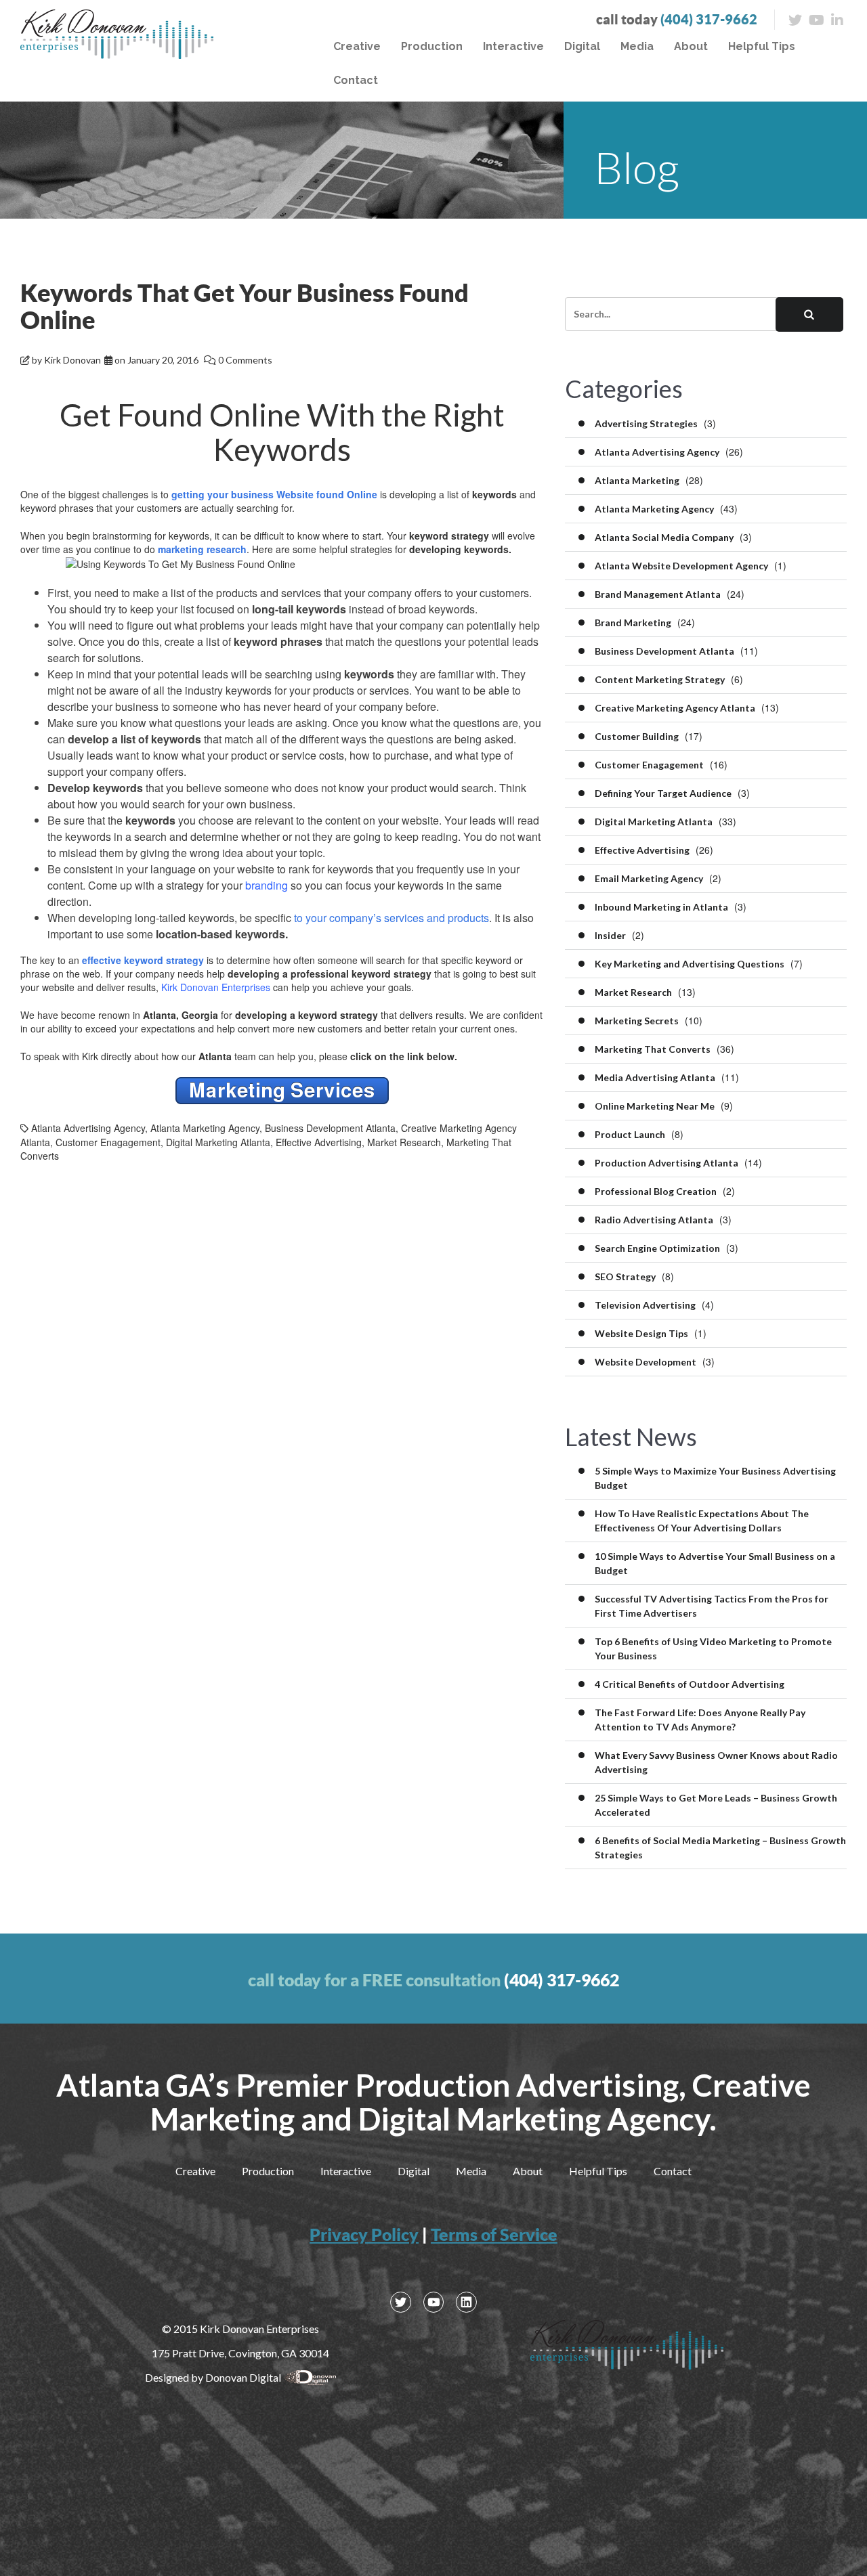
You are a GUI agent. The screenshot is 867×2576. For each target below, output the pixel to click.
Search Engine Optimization (657, 1248)
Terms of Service (494, 2234)
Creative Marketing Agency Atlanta (675, 708)
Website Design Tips (641, 1333)
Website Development (646, 1362)
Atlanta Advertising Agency (88, 1128)
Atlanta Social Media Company (664, 537)
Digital (582, 46)
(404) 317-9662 (709, 19)
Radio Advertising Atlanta (654, 1220)
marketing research (202, 549)
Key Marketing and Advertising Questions (690, 964)
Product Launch (630, 1134)
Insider (610, 935)
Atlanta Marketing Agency (205, 1128)
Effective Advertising (319, 1142)
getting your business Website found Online (274, 494)
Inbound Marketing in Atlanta (661, 907)
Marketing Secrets (637, 1021)
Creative (357, 46)
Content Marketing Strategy (660, 679)
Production (432, 46)
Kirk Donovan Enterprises (216, 987)
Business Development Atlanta (330, 1128)
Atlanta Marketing (637, 480)
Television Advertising (645, 1305)
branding (267, 885)
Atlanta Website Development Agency (681, 566)
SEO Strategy (625, 1276)
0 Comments (245, 360)
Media (637, 46)
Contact (356, 80)
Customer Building (637, 736)
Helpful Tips (762, 46)
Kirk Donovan (72, 360)
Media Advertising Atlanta (655, 1077)
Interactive (513, 46)
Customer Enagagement (108, 1142)
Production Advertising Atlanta (667, 1163)
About (691, 46)
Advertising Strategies (646, 423)
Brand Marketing (633, 623)
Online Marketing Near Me (655, 1106)
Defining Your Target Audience (663, 793)
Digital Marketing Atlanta (218, 1142)
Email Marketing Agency (649, 878)
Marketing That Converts (653, 1049)
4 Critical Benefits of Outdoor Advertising (690, 1684)
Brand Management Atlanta (658, 594)
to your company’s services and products (392, 918)
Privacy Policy (364, 2234)
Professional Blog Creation (656, 1191)
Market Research (404, 1142)
